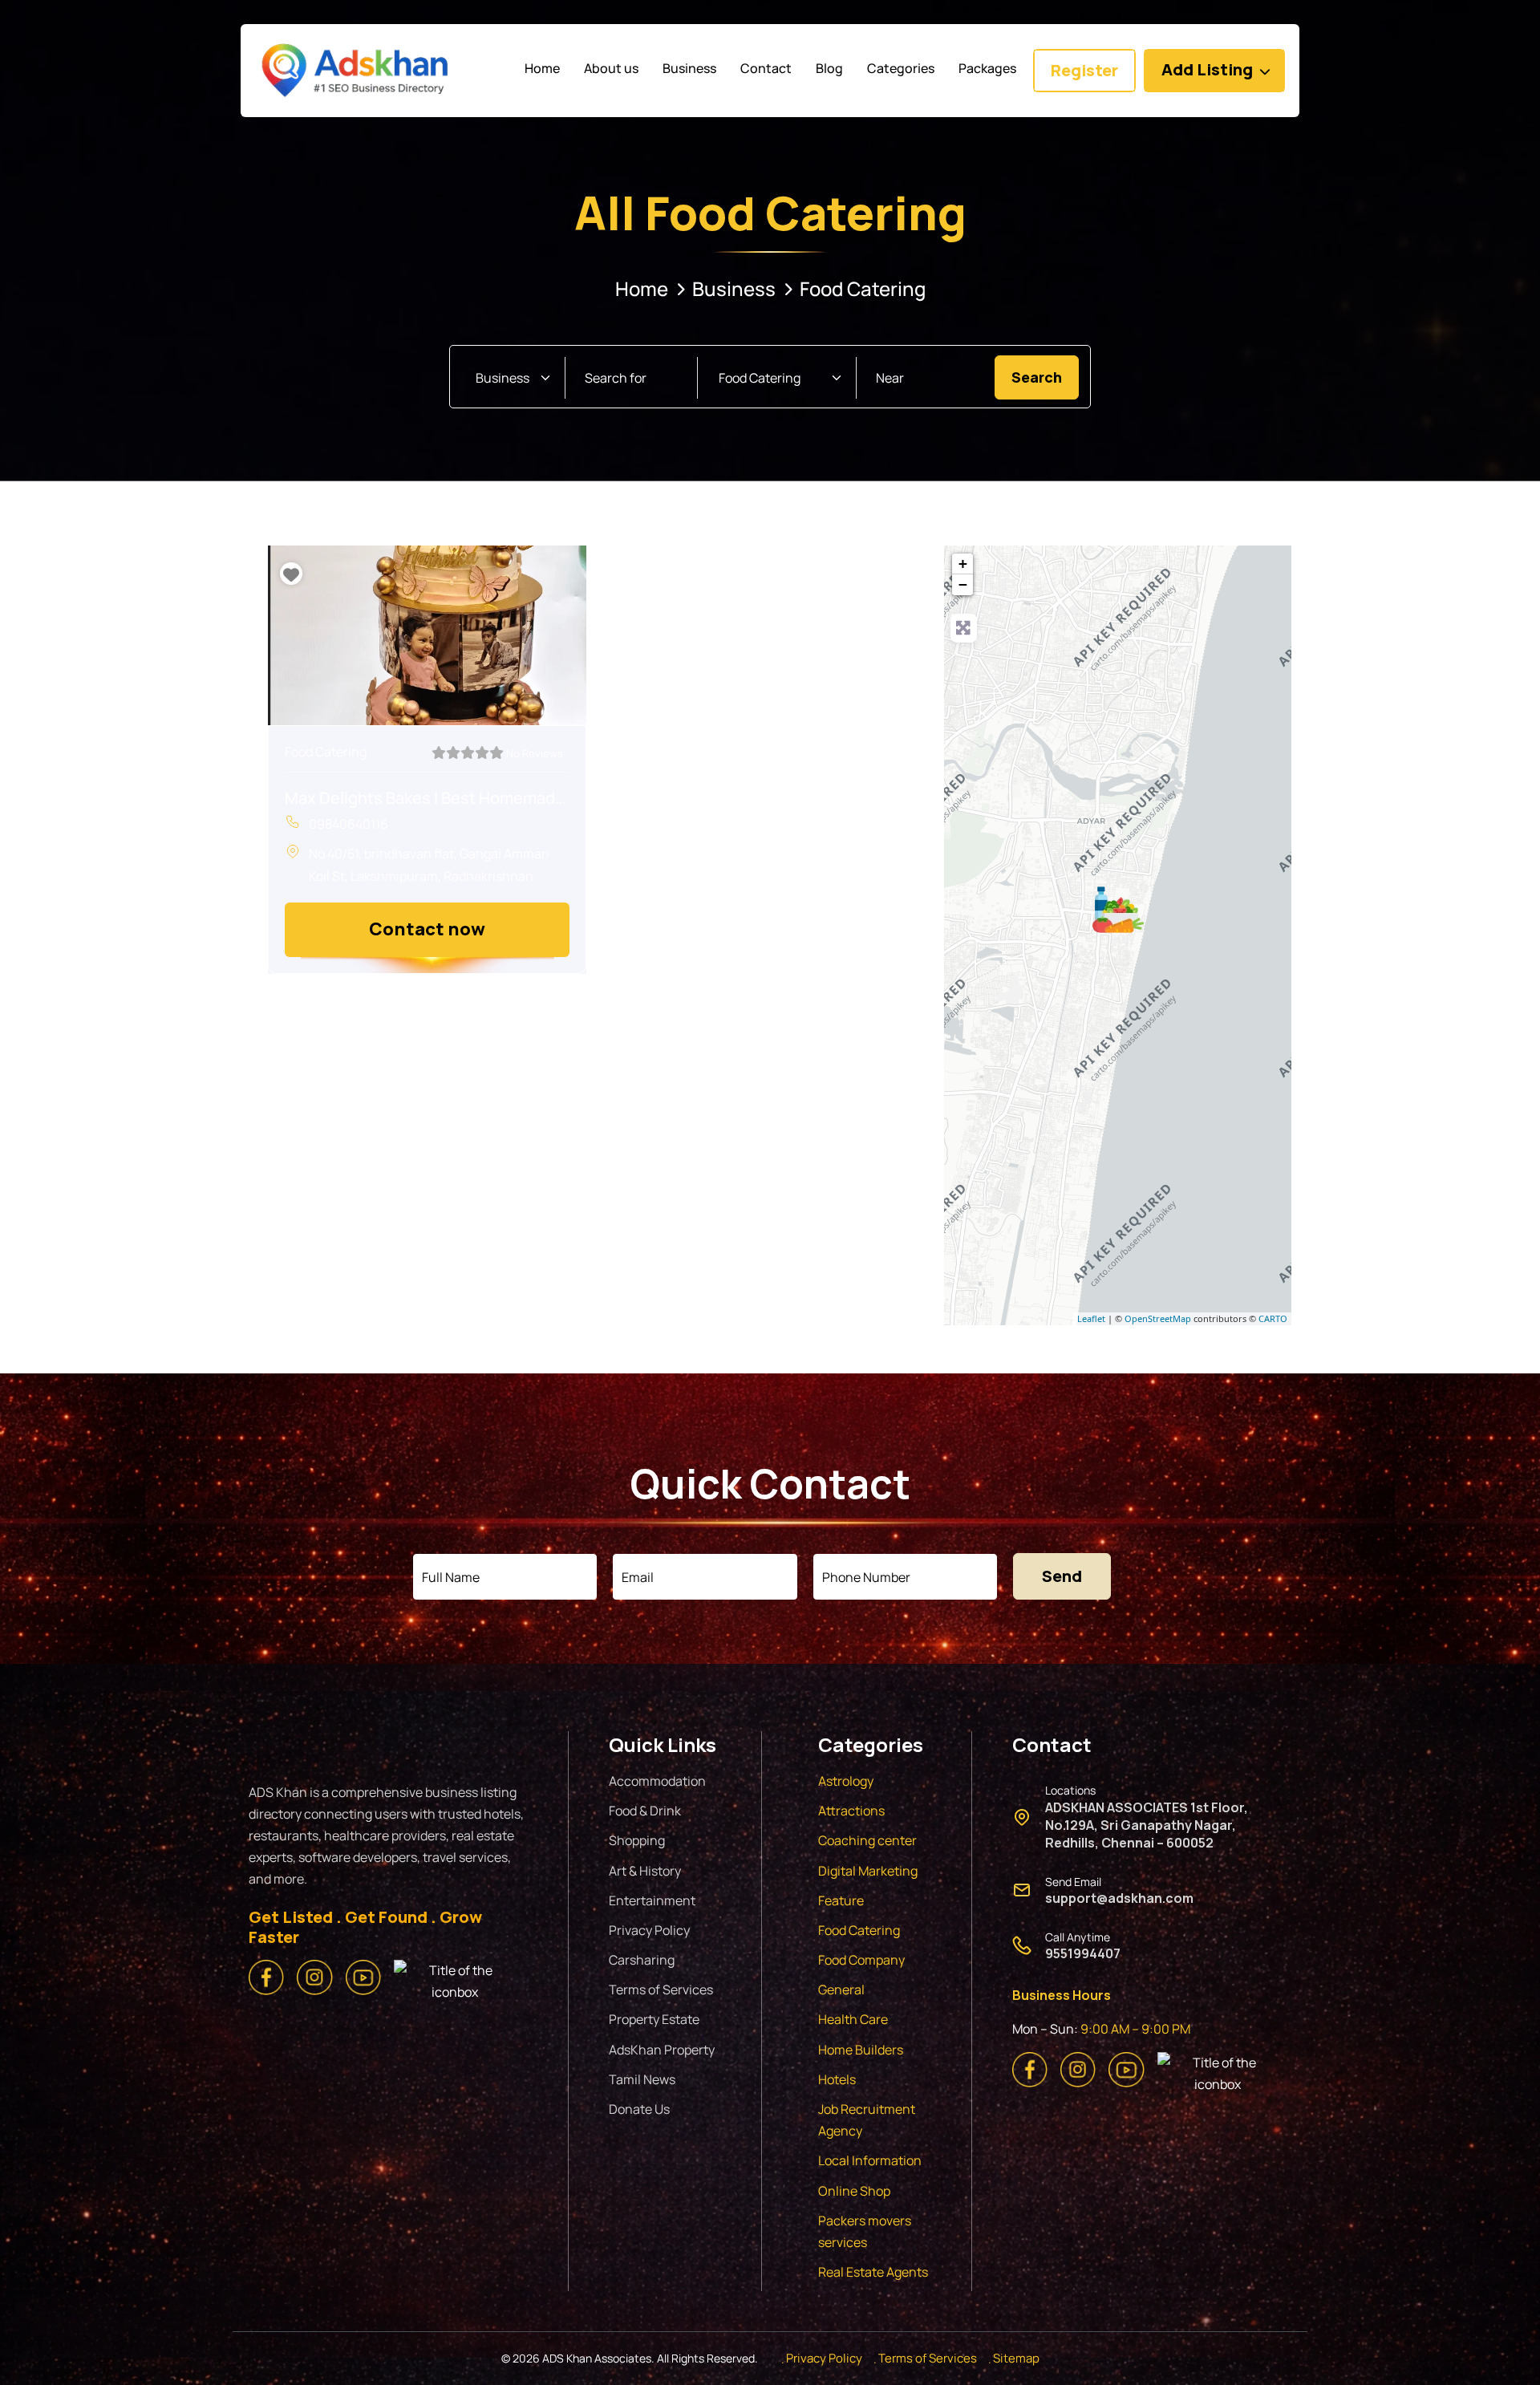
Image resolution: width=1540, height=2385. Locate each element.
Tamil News (642, 2079)
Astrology (846, 1781)
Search (1045, 377)
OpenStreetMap (1158, 1318)
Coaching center (867, 1840)
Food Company (861, 1960)
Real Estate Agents (873, 2272)
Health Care (853, 2019)
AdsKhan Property (662, 2050)
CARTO (1273, 1318)
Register (1084, 70)
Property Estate (654, 2019)
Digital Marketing (868, 1871)
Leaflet (1091, 1318)
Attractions (851, 1811)
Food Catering (326, 752)
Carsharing (642, 1960)
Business (734, 288)
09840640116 (349, 824)
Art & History (645, 1871)
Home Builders (861, 2050)
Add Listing (1207, 69)
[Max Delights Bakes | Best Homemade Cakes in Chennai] (1118, 910)
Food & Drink (645, 1811)
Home (642, 288)
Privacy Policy (649, 1930)
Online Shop (854, 2191)
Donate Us (639, 2109)
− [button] (963, 584)
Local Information (870, 2160)
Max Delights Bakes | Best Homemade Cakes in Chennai (427, 798)
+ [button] (963, 564)
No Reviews (535, 753)
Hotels (837, 2079)
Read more (427, 929)
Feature (841, 1900)
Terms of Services (661, 1990)
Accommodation (657, 1781)
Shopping (637, 1840)
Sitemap (1016, 2358)
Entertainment (652, 1900)
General (841, 1990)
